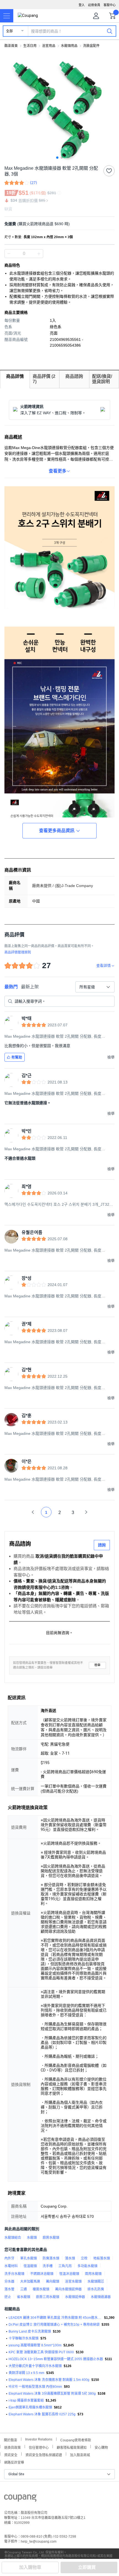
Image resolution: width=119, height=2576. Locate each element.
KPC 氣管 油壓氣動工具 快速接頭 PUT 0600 (41, 2352)
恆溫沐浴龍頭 (69, 2274)
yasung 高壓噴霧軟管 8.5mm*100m (35, 2345)
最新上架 (30, 987)
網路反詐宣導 (14, 2462)
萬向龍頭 (53, 2282)
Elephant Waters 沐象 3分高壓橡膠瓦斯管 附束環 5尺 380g (52, 2394)
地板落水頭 (102, 2258)
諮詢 (102, 1545)
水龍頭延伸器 (75, 2297)
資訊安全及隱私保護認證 (44, 2454)
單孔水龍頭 (29, 2258)
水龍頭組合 (13, 2238)
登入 (82, 5)
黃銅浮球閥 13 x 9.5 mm (26, 2373)
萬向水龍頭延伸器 (68, 2289)
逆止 (8, 2297)
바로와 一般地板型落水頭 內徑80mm (35, 2387)
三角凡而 (65, 2266)
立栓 (84, 2258)
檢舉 (97, 1665)
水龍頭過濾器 (101, 2297)
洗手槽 (48, 2266)
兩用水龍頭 (93, 2274)
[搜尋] (110, 31)
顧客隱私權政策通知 (72, 2447)
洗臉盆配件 (91, 46)
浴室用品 (49, 46)
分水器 (9, 2282)
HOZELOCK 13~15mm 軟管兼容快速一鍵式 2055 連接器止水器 (56, 2359)
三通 (24, 2289)
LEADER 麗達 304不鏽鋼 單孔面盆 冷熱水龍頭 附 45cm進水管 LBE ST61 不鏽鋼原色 (55, 2318)
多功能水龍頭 (87, 2266)
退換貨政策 (12, 2447)
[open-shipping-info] (58, 224)
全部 (9, 31)
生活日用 (30, 46)
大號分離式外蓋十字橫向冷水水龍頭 (35, 2366)
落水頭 (70, 2258)
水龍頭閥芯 (96, 2282)
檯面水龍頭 (41, 2289)
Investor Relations (39, 2439)
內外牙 (9, 2258)
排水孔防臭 (96, 2289)
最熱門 (11, 987)
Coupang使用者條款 (76, 2440)
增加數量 (9, 254)
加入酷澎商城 (80, 2454)
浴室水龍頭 (73, 2282)
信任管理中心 (39, 2447)
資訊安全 (11, 2454)
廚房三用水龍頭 (48, 2297)
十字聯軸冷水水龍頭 (24, 2338)
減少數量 (39, 254)
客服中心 (110, 5)
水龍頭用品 (69, 46)
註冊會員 (94, 5)
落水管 (9, 2289)
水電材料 (11, 2266)
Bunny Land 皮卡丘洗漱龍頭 (30, 2331)
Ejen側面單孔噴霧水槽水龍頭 (30, 2407)
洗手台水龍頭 (14, 2274)
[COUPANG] (20, 2499)
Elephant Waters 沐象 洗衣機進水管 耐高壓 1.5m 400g (49, 2380)
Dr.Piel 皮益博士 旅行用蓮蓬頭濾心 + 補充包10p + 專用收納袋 (54, 2325)
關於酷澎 (11, 2440)
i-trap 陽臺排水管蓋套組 (26, 2400)
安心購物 (101, 2447)
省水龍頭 (24, 2297)
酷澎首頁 (11, 46)
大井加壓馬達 (30, 2282)
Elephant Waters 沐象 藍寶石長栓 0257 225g (42, 2414)
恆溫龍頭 (30, 2266)
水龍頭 (32, 2238)
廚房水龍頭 (51, 2238)
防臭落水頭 (51, 2258)
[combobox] (95, 987)
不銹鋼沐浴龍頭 (42, 2274)
